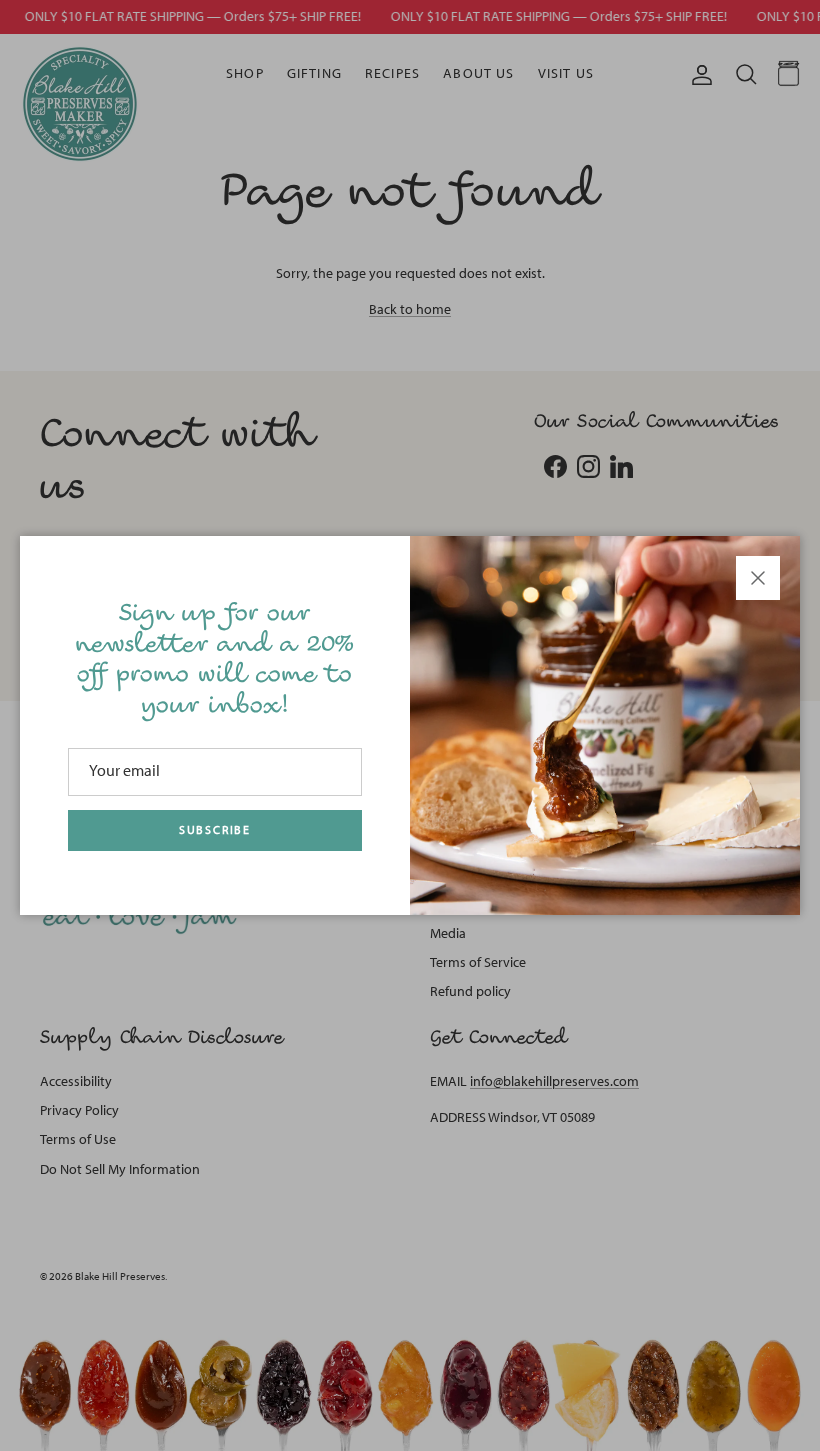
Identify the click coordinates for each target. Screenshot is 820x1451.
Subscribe (215, 830)
